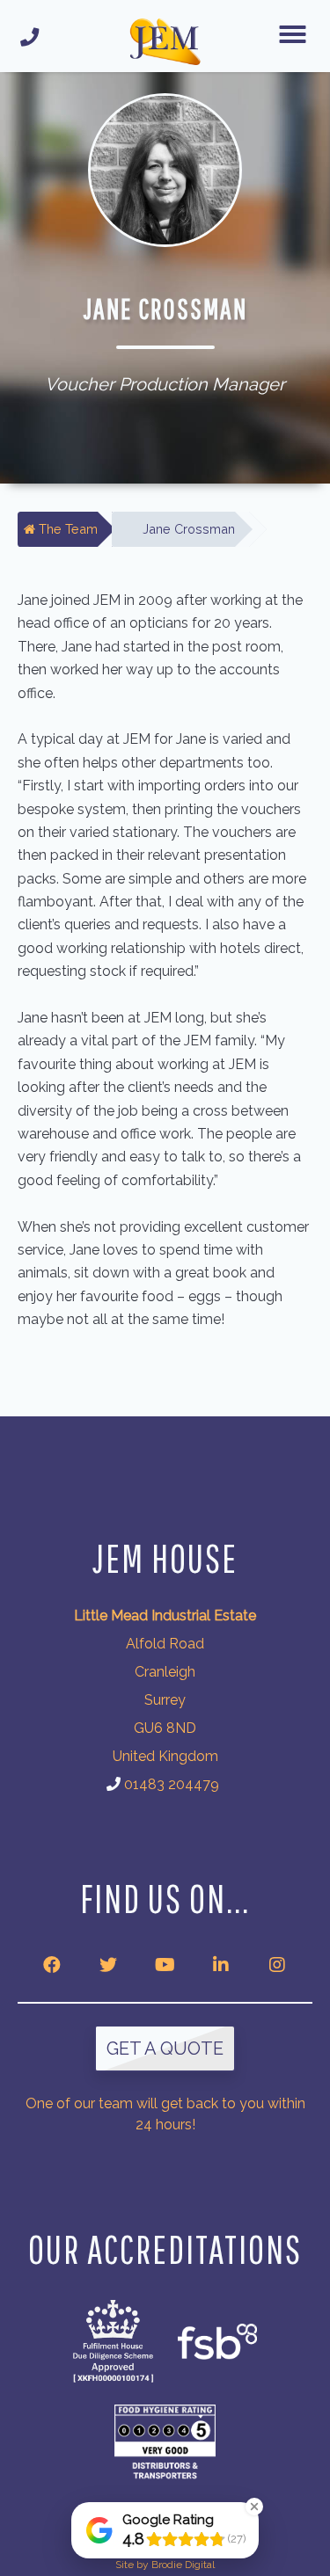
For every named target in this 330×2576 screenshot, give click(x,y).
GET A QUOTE (165, 2048)
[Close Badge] (254, 2507)
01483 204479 (172, 1784)
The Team (66, 529)
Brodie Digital (183, 2565)
